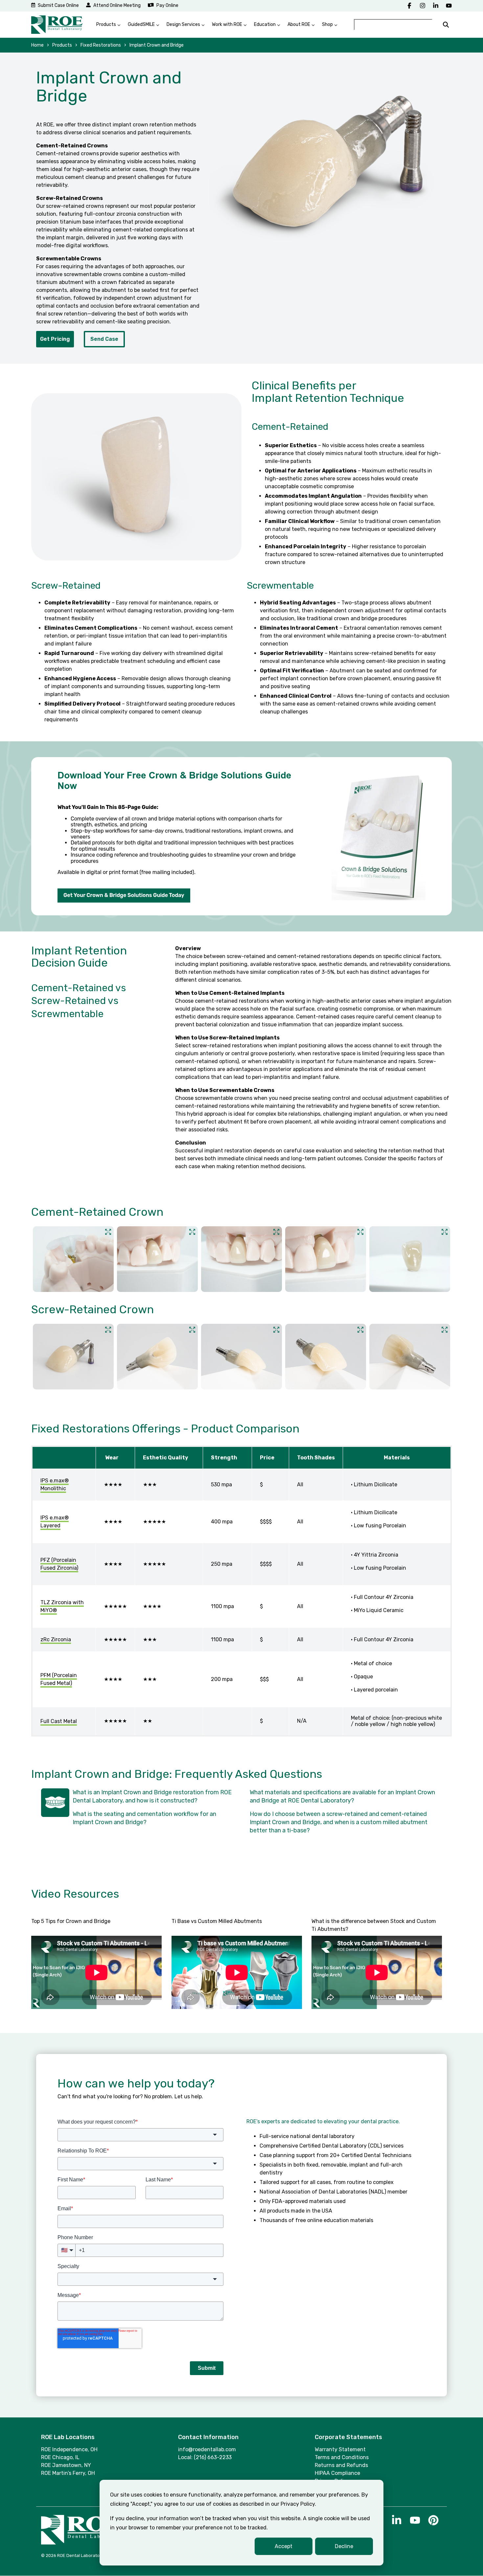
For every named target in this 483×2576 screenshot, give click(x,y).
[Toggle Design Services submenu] (203, 25)
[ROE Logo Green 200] (57, 25)
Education (265, 24)
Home (37, 45)
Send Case (104, 339)
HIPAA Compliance (337, 2473)
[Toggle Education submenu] (279, 25)
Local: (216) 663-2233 (205, 2457)
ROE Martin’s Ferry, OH (68, 2473)
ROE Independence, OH (69, 2449)
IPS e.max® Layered (55, 1522)
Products (106, 24)
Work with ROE (227, 24)
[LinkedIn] (436, 6)
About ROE (299, 24)
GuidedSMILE (141, 24)
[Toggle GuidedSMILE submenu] (158, 25)
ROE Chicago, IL (60, 2457)
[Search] (446, 25)
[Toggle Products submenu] (119, 25)
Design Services (183, 24)
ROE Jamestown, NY (66, 2465)
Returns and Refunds (341, 2465)
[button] (397, 2523)
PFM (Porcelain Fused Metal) (59, 1679)
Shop (327, 24)
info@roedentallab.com (207, 2449)
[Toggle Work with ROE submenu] (245, 25)
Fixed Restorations (101, 45)
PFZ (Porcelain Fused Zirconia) (59, 1564)
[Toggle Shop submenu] (336, 25)
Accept (284, 2546)
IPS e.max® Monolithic (55, 1484)
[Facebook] (409, 6)
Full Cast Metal (59, 1721)
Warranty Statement (340, 2449)
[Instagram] (423, 6)
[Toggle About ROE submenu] (313, 25)
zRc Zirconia (56, 1639)
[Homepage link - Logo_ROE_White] (82, 2541)
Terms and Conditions (342, 2457)
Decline (344, 2546)
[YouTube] (449, 6)
